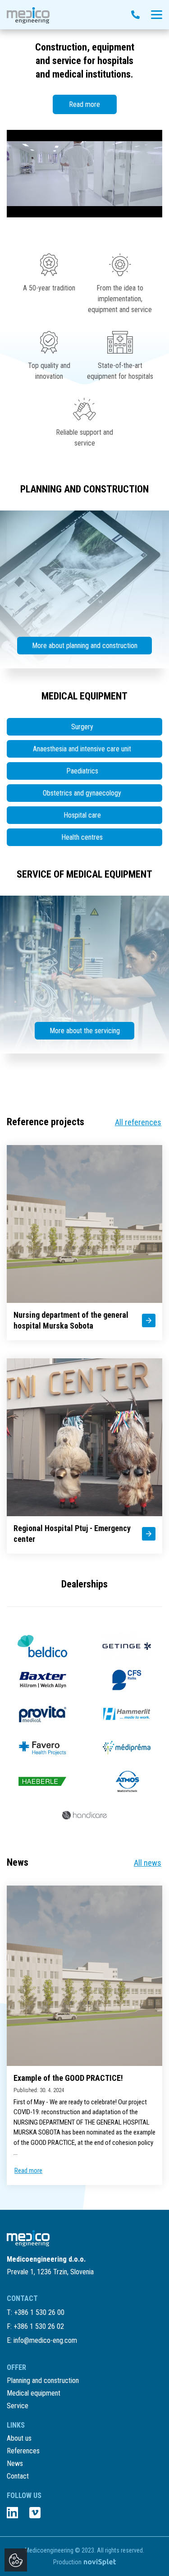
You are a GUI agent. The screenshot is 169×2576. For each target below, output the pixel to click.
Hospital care (82, 815)
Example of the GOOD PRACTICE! (68, 2078)
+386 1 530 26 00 (39, 2312)
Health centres (82, 837)
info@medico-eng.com (45, 2340)
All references (138, 1122)
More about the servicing (85, 1031)
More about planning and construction (85, 646)
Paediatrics (82, 771)
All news (148, 1863)
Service (18, 2406)
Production (67, 2562)
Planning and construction (43, 2380)
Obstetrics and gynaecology (82, 793)
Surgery (82, 727)
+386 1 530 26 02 (39, 2326)
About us (19, 2438)
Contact (18, 2476)
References (23, 2451)
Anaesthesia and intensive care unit (82, 749)
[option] (84, 123)
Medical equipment (34, 2393)
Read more (84, 104)
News (15, 2463)
